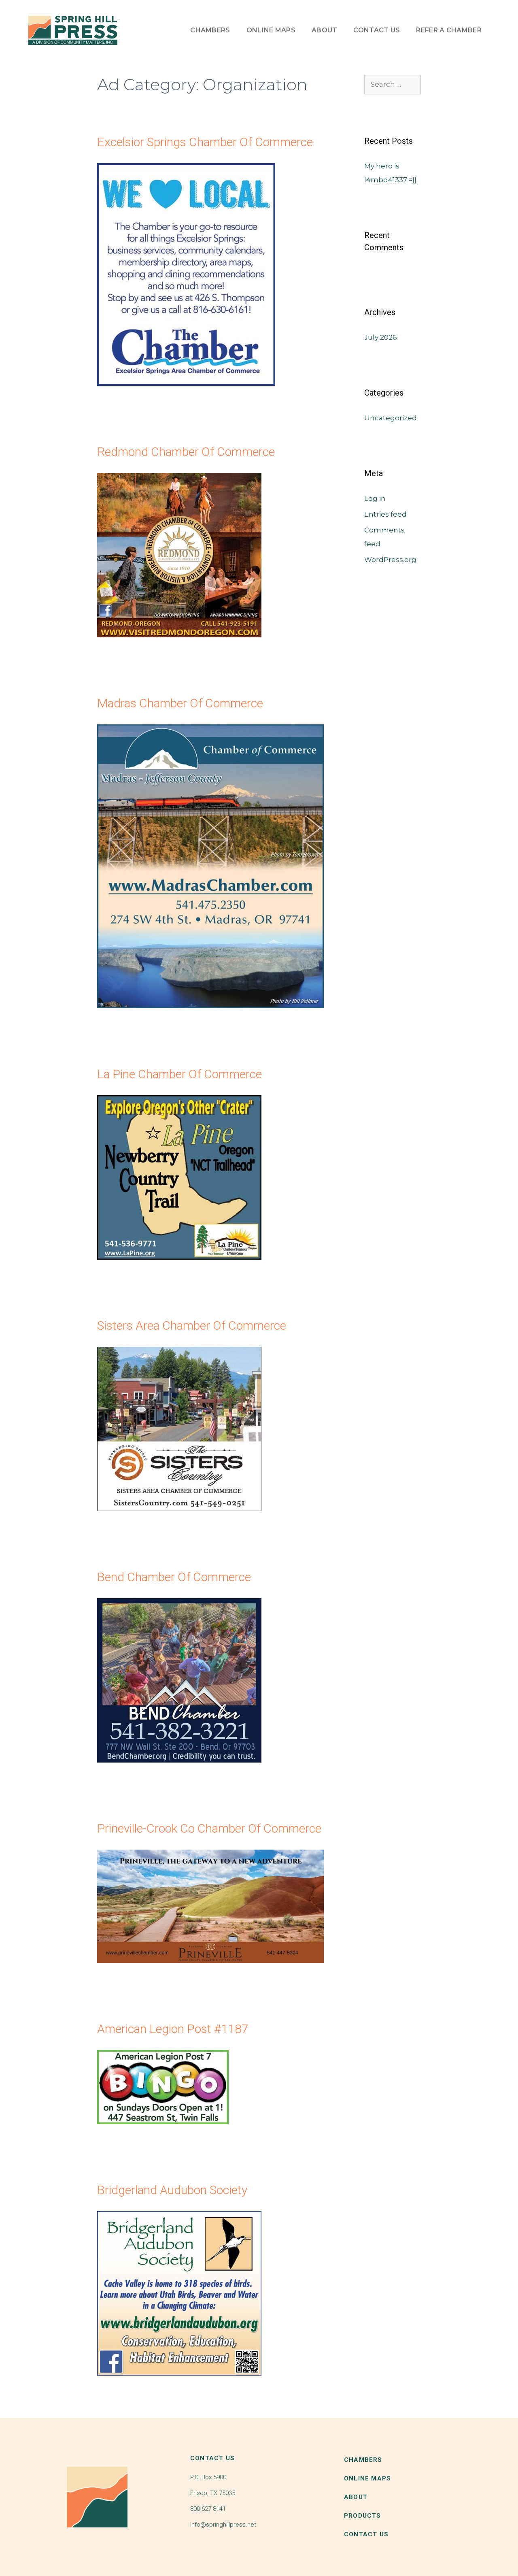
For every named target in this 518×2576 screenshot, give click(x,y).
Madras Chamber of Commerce (180, 703)
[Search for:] (393, 84)
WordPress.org (390, 560)
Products (363, 2516)
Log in (375, 498)
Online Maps (271, 30)
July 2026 (381, 337)
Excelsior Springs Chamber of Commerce (205, 142)
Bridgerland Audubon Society (172, 2190)
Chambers (210, 30)
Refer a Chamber (449, 30)
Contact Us (377, 30)
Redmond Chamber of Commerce (186, 452)
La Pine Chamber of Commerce (179, 1074)
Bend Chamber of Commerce (174, 1577)
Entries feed (385, 514)
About (325, 30)
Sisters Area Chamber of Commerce (192, 1325)
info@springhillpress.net (223, 2525)
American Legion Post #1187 (173, 2029)
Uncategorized (391, 418)
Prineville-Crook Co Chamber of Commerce (209, 1828)
